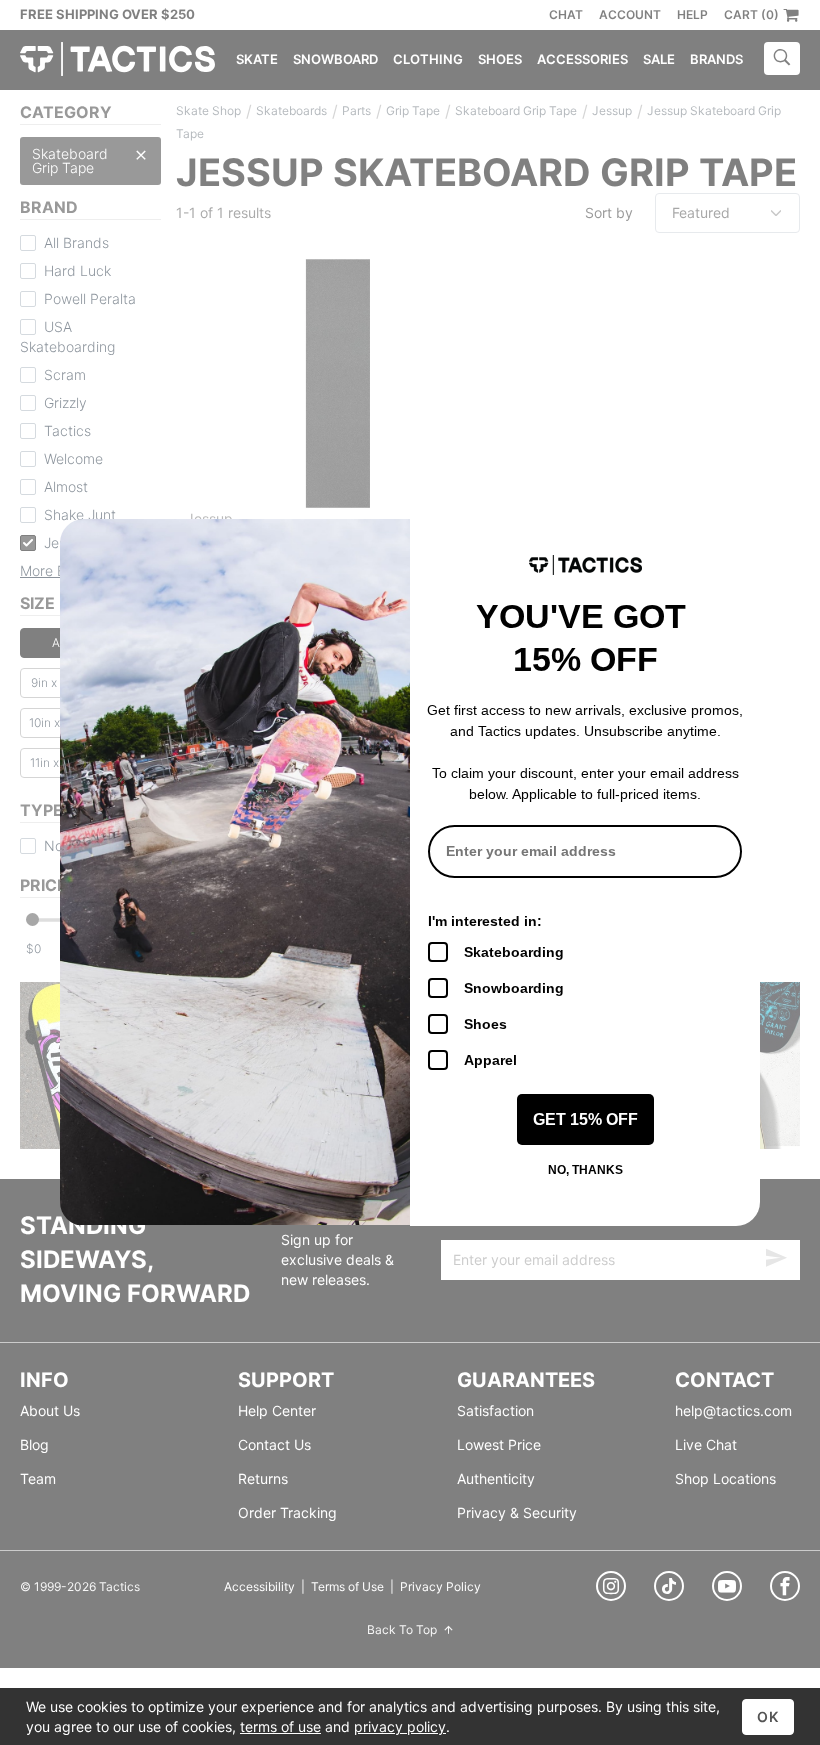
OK (768, 1716)
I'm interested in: (485, 921)
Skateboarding (514, 952)
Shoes (485, 1024)
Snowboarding (514, 988)
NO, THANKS (585, 1170)
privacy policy (400, 1726)
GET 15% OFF (585, 1119)
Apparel (490, 1060)
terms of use (280, 1726)
